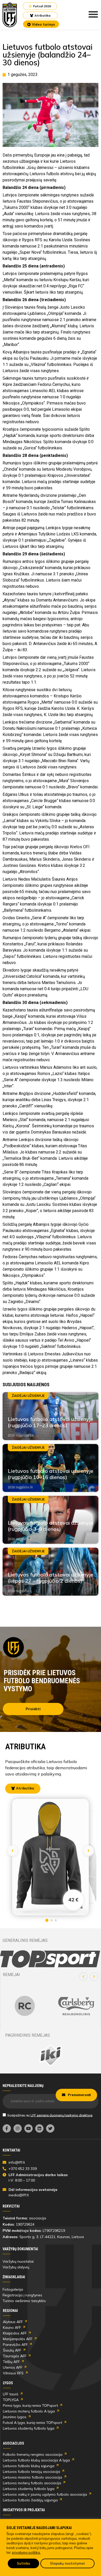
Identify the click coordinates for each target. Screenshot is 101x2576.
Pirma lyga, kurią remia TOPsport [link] (30, 2405)
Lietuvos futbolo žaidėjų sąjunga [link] (30, 2500)
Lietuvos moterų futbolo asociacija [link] (32, 2483)
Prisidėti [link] (33, 1709)
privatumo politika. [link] (26, 2552)
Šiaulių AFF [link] (12, 2350)
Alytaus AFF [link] (13, 2322)
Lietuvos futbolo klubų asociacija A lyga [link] (36, 2460)
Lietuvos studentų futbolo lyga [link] (29, 2428)
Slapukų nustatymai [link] (67, 2563)
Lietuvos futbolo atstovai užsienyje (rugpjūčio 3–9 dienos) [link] (51, 1526)
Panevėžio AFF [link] (15, 2345)
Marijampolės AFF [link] (18, 2339)
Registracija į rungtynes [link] (22, 2295)
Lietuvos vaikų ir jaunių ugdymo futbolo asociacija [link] (45, 2494)
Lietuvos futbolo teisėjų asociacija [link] (31, 2472)
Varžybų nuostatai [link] (18, 2261)
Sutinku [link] (23, 2563)
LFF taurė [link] (11, 2394)
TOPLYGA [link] (11, 2400)
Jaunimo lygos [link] (15, 2417)
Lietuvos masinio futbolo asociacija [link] (33, 2477)
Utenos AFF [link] (13, 2367)
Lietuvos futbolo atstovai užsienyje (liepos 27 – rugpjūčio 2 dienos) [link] (51, 1578)
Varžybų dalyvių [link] (16, 2267)
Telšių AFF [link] (11, 2362)
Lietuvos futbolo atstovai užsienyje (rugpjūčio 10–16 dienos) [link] (51, 1474)
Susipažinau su (50, 2115)
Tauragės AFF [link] (15, 2356)
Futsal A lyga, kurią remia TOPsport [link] (33, 2423)
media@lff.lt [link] (19, 2195)
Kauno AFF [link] (12, 2327)
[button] (83, 1977)
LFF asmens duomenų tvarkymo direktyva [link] (62, 2115)
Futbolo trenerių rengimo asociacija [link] (33, 2454)
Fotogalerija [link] (13, 2289)
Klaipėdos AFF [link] (15, 2333)
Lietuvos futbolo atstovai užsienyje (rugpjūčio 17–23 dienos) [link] (51, 1422)
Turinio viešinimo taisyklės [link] (24, 2301)
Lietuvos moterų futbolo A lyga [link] (29, 2411)
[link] (10, 15)
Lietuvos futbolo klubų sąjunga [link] (29, 2466)
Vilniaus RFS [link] (13, 2373)
